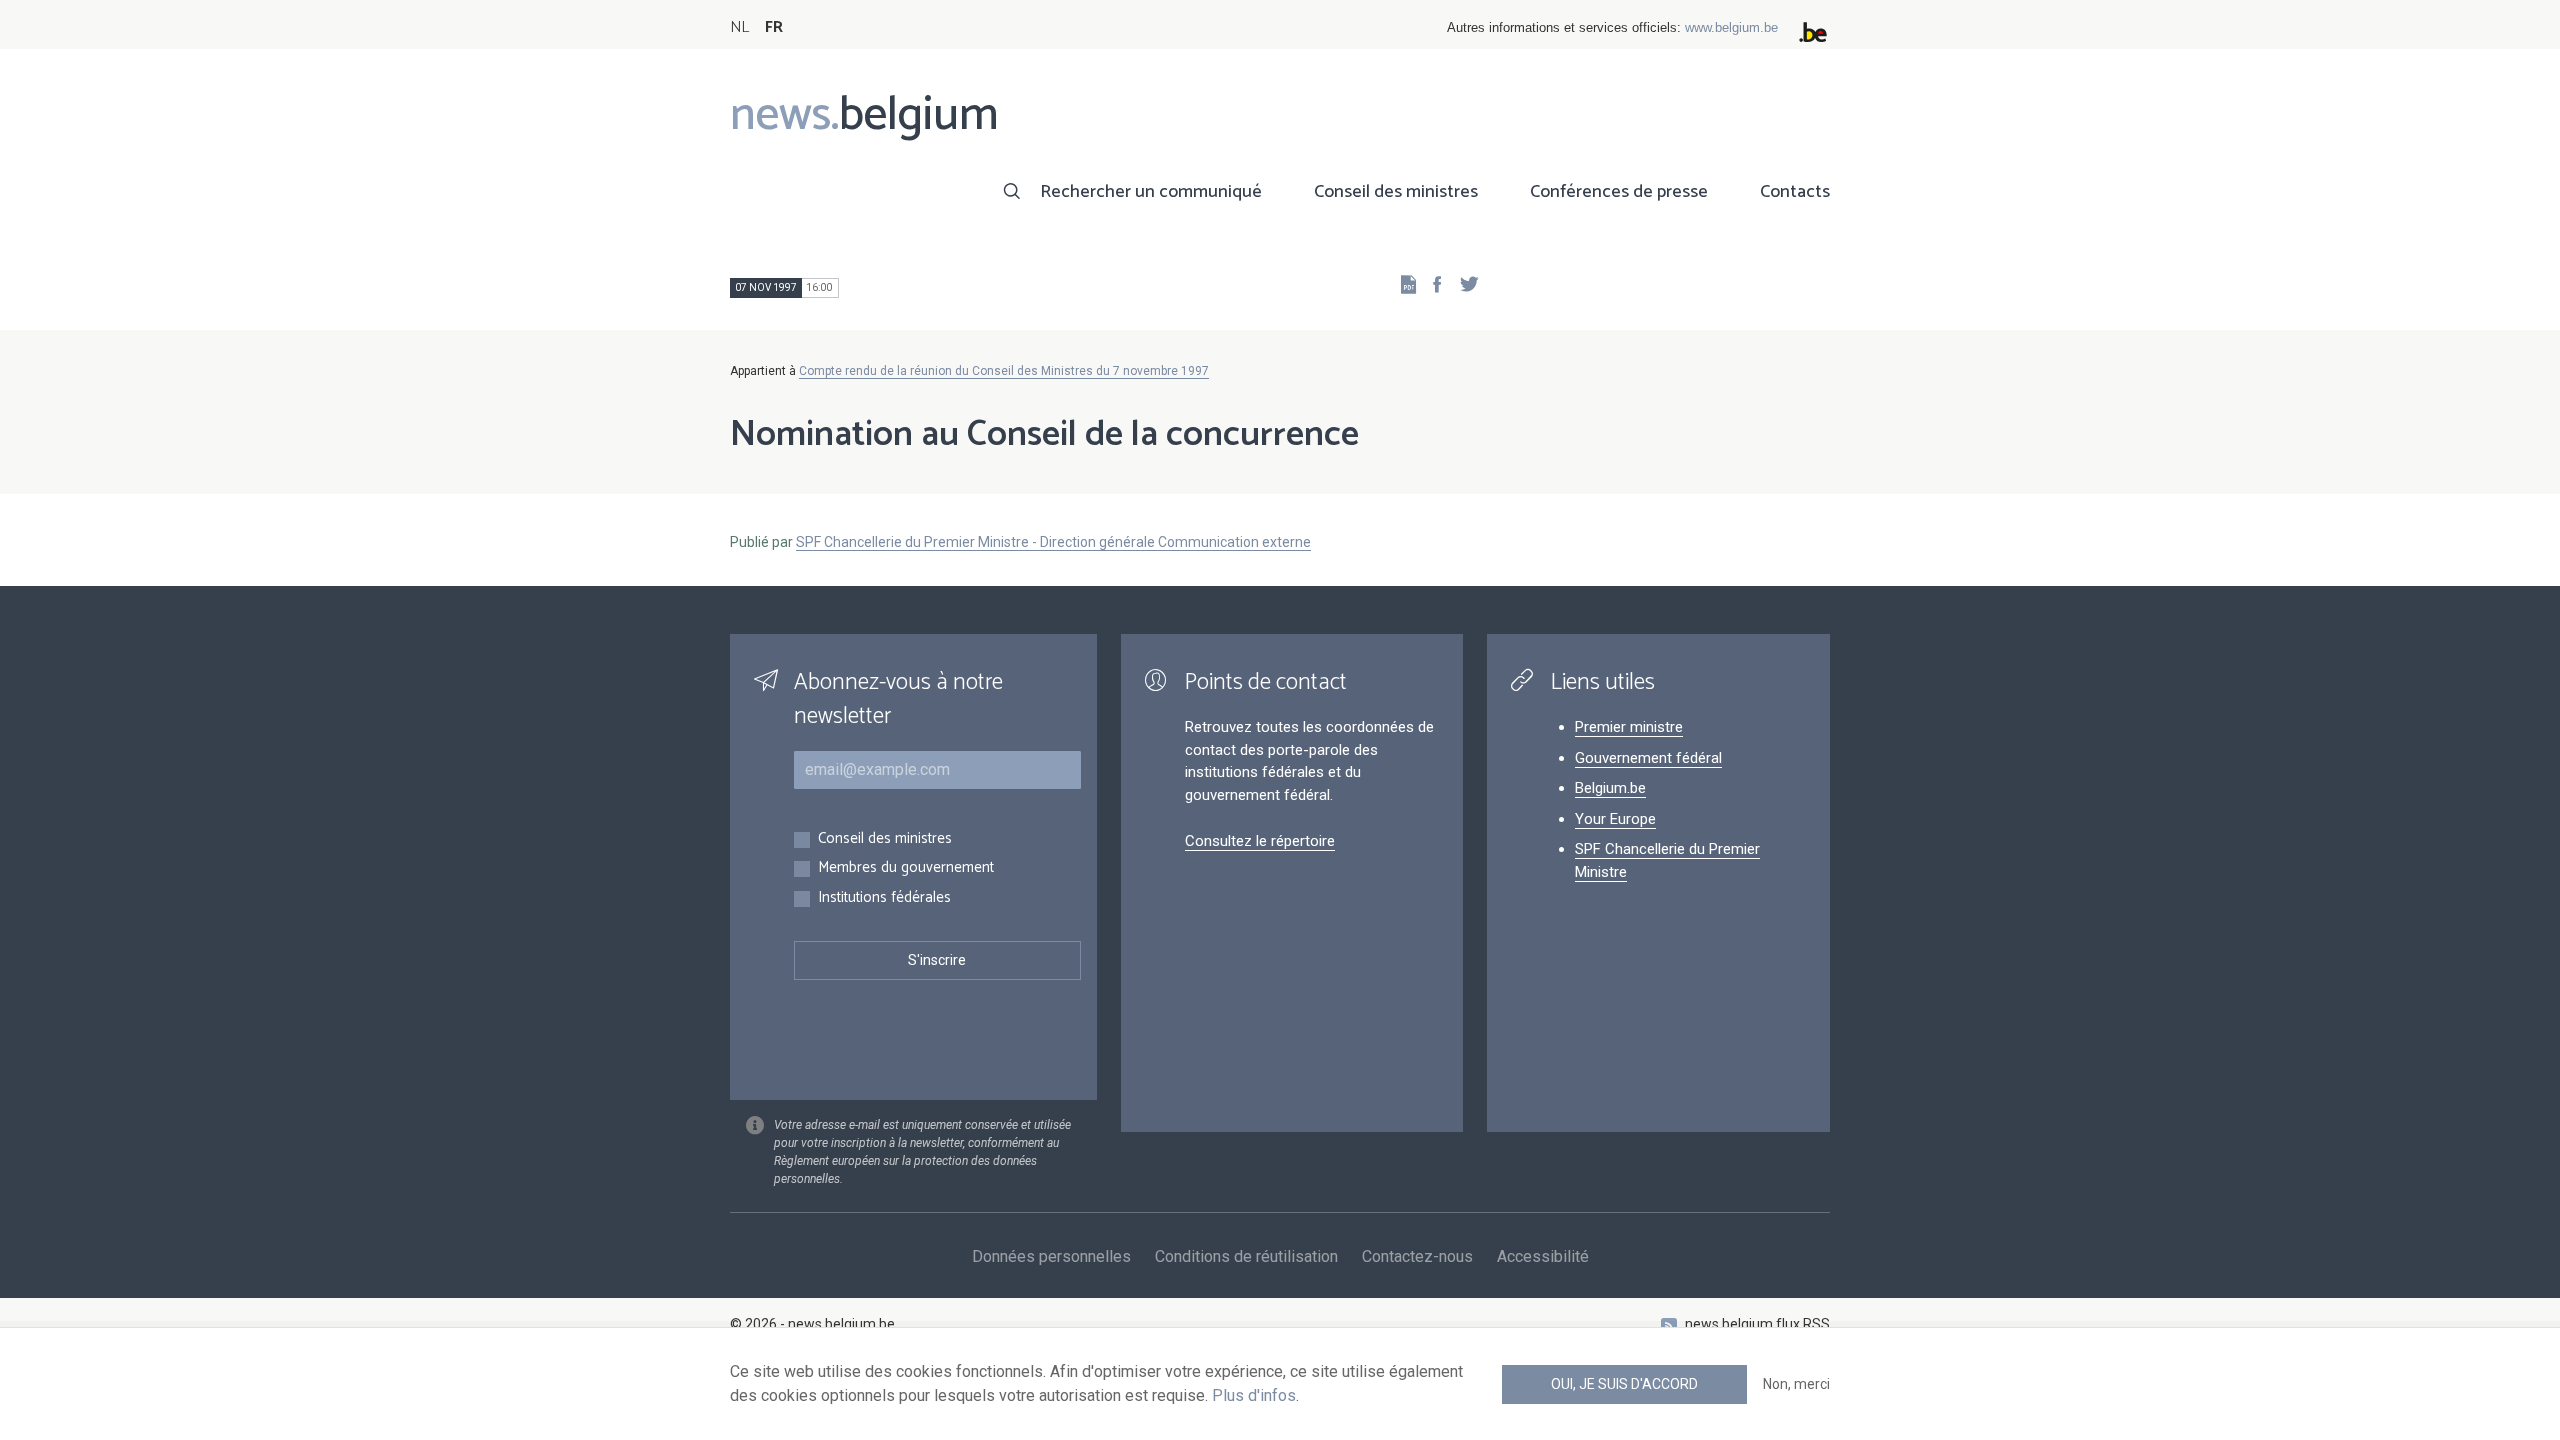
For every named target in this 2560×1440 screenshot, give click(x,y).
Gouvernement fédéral (1648, 758)
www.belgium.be (1731, 27)
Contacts (1795, 192)
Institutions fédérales (884, 898)
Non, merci (1796, 1384)
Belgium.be (1610, 788)
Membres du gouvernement (906, 868)
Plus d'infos (1254, 1395)
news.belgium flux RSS (1757, 1324)
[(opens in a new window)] (1431, 283)
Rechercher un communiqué (1151, 192)
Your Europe (1615, 819)
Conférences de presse (1619, 192)
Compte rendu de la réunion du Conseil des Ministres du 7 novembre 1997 (1004, 371)
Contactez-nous (1417, 1256)
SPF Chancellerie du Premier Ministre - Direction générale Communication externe (1053, 542)
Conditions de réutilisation (1246, 1256)
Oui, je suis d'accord (1624, 1384)
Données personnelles (1051, 1256)
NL (739, 27)
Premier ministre (1629, 727)
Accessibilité (1543, 1256)
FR (774, 27)
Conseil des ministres (1396, 192)
